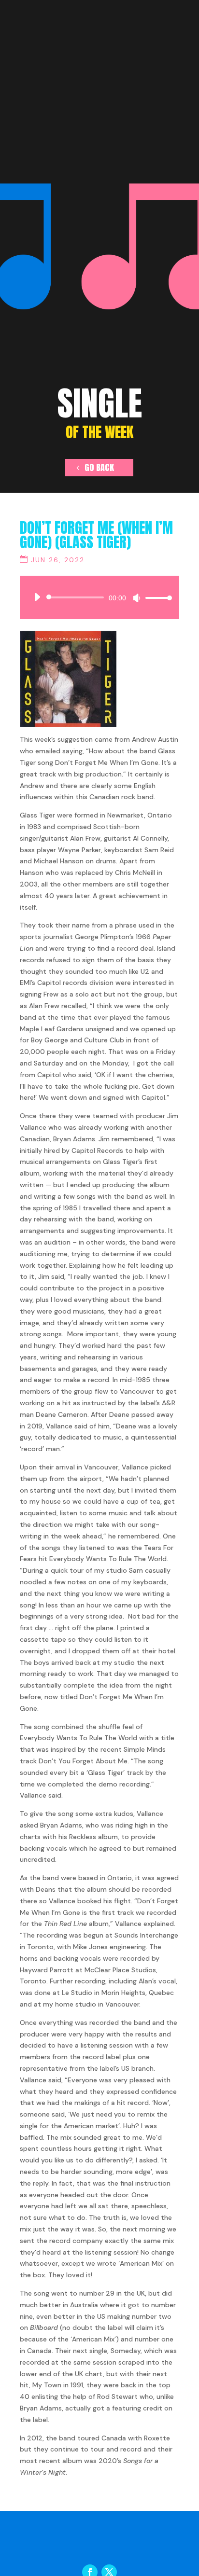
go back (99, 467)
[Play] (37, 597)
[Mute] (137, 598)
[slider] (156, 598)
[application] (99, 597)
